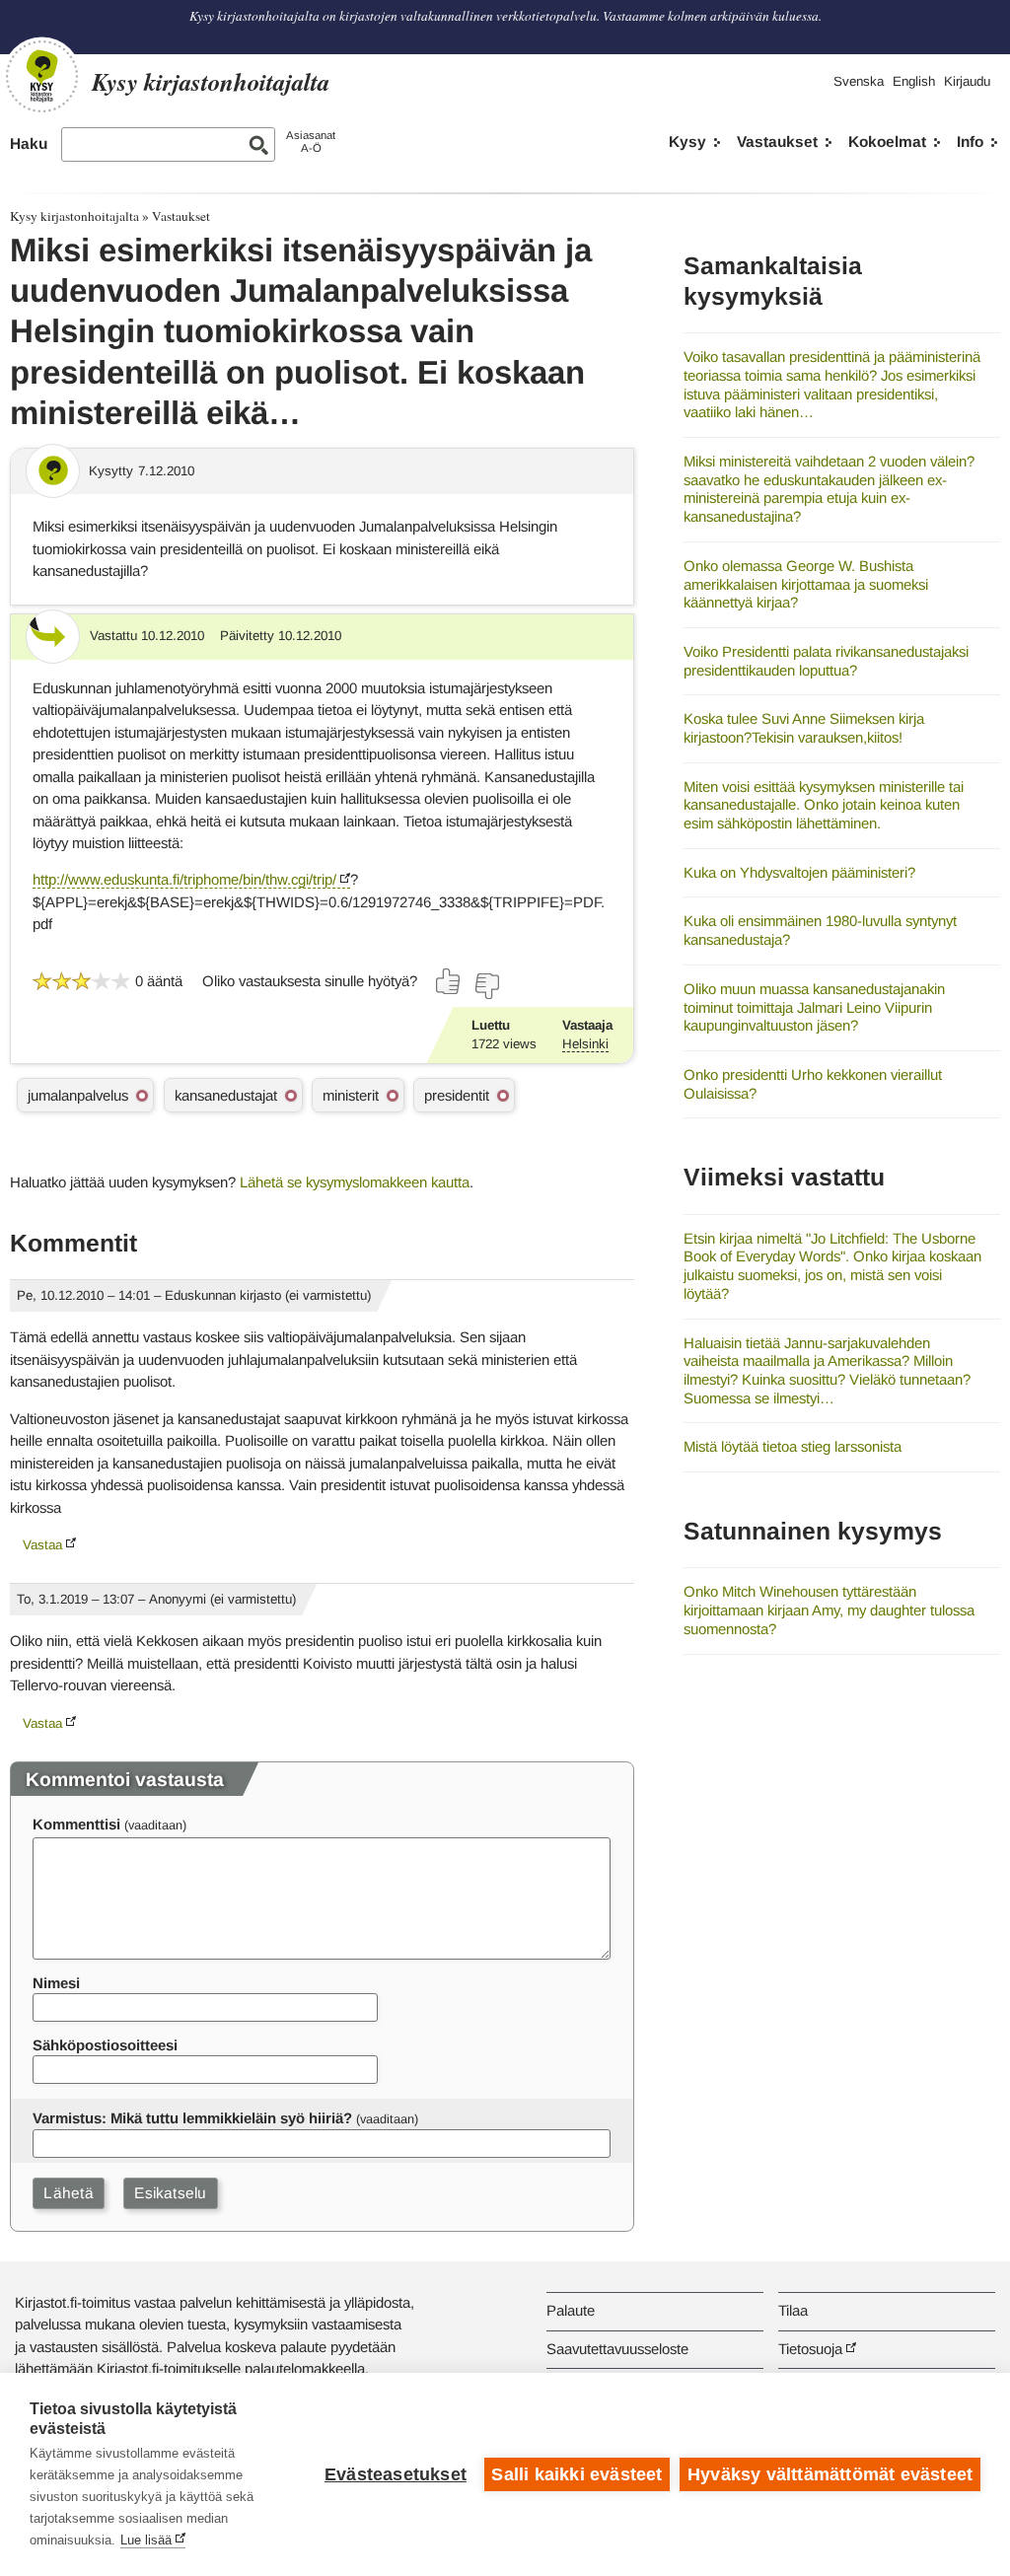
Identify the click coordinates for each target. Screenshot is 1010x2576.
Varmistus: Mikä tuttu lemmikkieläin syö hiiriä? (192, 2118)
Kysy (687, 142)
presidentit (457, 1095)
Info (970, 142)
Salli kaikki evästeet (577, 2474)
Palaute (571, 2310)
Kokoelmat (887, 142)
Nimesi (56, 1983)
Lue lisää (146, 2540)
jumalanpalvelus (78, 1095)
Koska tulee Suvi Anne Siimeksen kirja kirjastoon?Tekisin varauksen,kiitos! (804, 728)
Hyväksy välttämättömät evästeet (830, 2474)
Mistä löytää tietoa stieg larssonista (793, 1446)
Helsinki (585, 1044)
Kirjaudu (967, 81)
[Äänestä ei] (486, 986)
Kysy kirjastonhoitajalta (74, 216)
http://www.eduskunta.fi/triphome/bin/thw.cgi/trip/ (184, 879)
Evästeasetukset (396, 2474)
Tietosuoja (810, 2349)
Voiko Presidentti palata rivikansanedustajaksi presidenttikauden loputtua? (826, 661)
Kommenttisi (76, 1824)
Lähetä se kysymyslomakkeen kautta (355, 1182)
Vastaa (42, 1545)
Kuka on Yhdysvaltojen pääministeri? (799, 872)
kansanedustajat (226, 1095)
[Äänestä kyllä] (449, 981)
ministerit (351, 1095)
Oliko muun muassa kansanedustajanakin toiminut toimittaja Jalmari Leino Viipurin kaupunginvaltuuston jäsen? (814, 1007)
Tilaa (793, 2310)
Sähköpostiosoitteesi (105, 2045)
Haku (29, 143)
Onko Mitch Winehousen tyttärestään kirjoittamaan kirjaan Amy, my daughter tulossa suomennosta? (829, 1610)
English (914, 81)
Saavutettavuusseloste (617, 2349)
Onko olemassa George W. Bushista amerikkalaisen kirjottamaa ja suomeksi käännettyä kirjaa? (806, 584)
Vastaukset (777, 142)
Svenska (859, 81)
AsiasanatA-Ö (311, 142)
